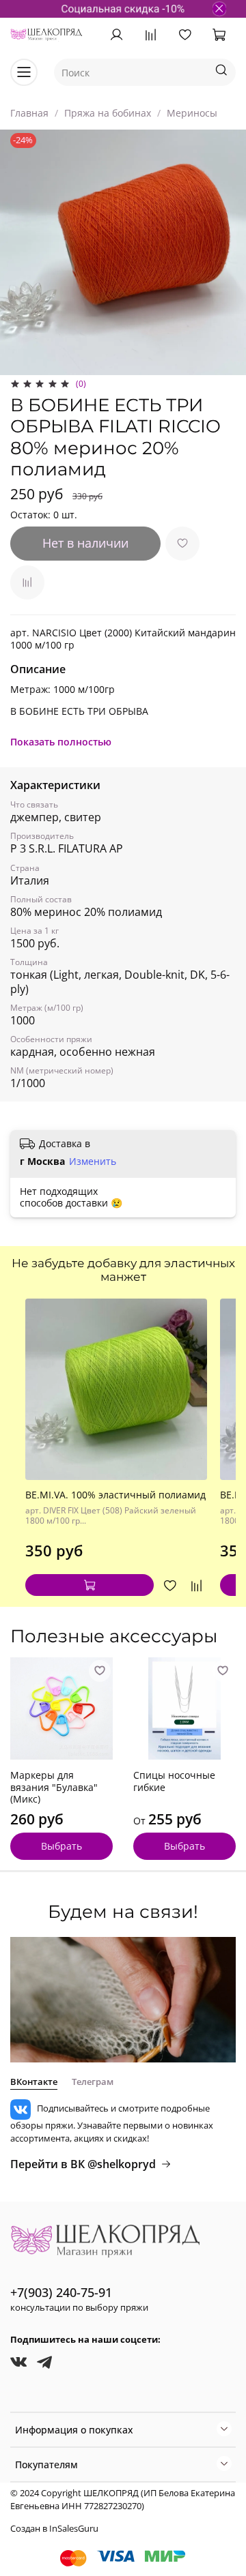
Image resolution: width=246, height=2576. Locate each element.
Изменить (93, 1161)
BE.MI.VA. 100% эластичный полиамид (115, 1495)
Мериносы (192, 113)
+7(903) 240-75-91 (61, 2292)
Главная (29, 113)
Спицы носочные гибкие (174, 1781)
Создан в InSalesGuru (54, 2529)
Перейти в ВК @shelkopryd (83, 2164)
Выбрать (61, 1846)
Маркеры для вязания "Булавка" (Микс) (54, 1787)
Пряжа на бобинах (108, 113)
